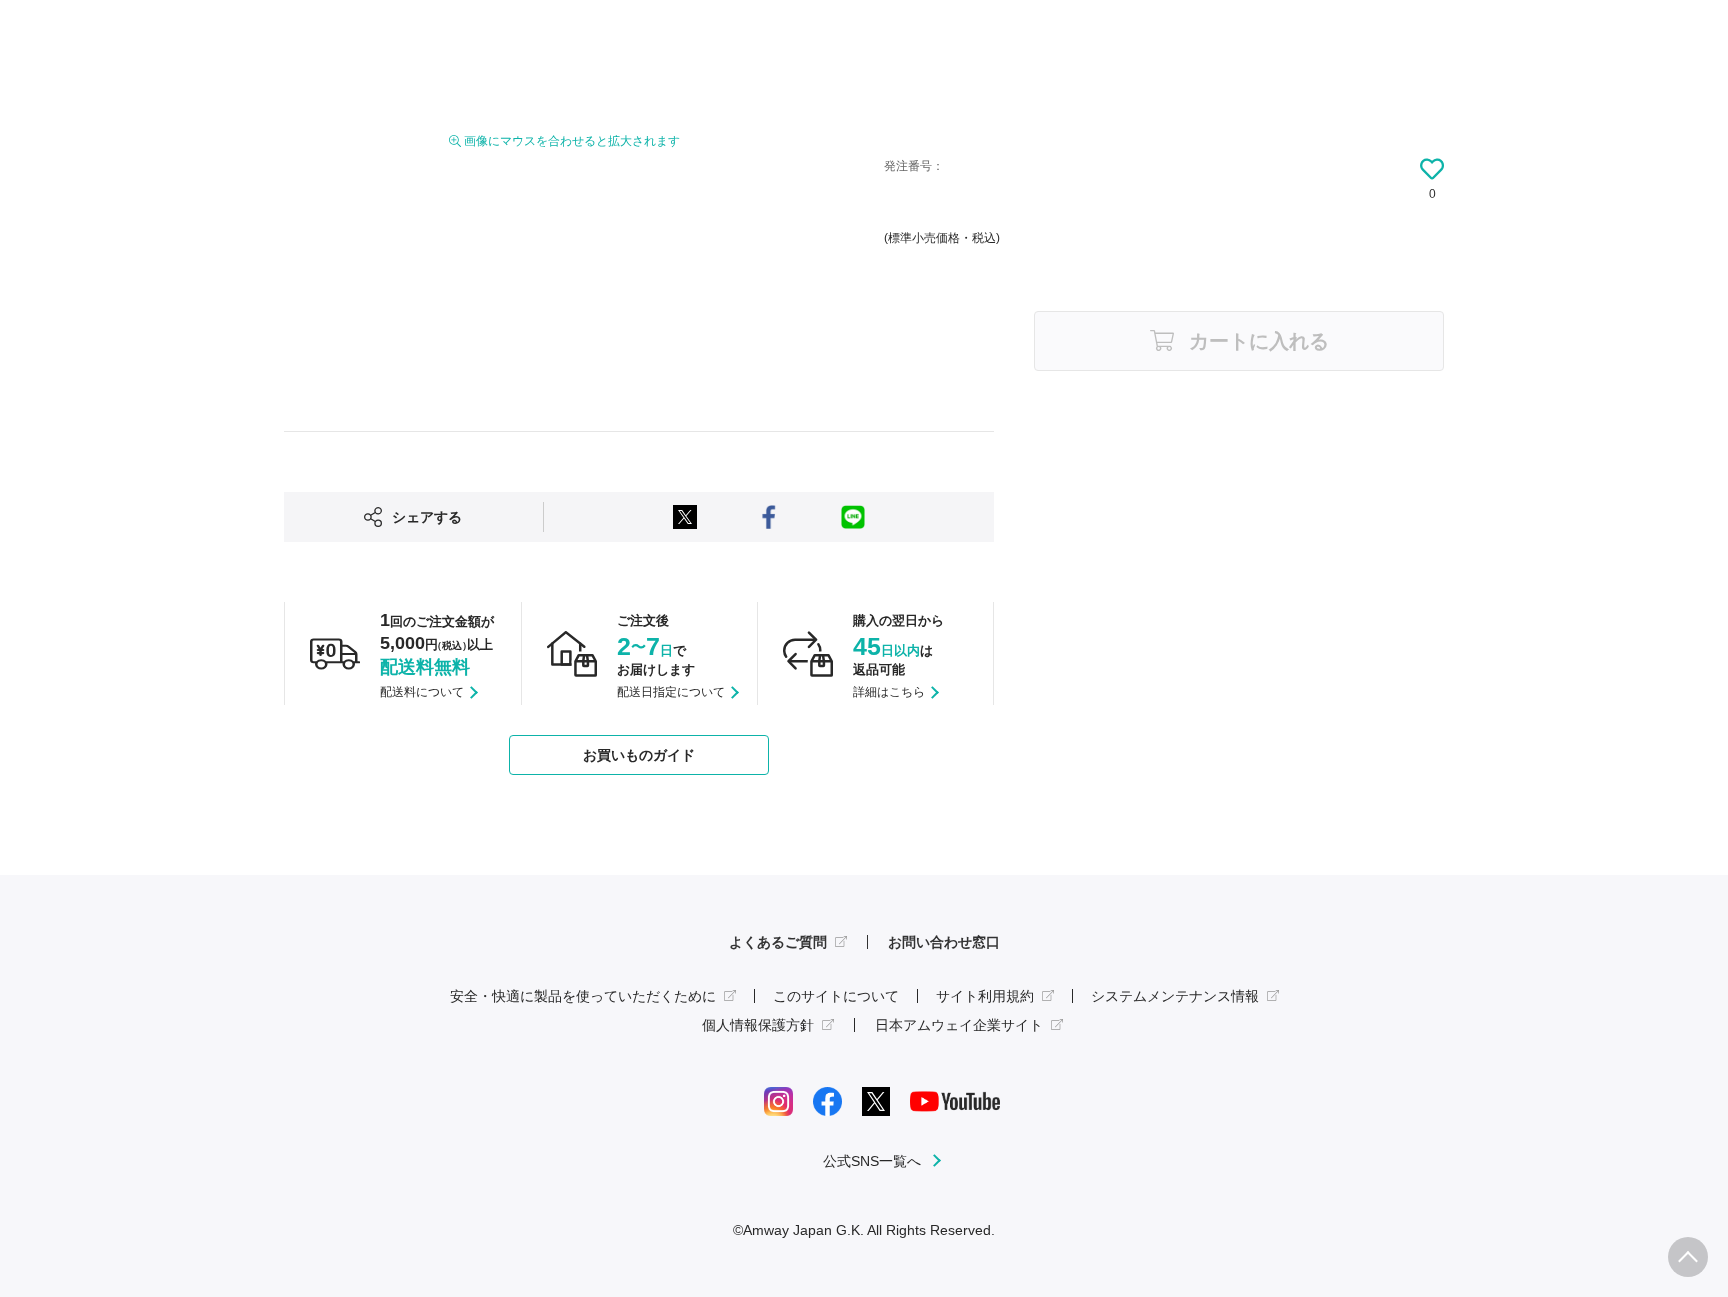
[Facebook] (827, 1100)
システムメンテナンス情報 (1175, 996)
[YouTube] (955, 1100)
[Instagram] (778, 1100)
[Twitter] (876, 1100)
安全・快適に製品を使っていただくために (583, 996)
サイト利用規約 (985, 996)
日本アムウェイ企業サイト (959, 1025)
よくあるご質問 (778, 942)
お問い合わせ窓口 (944, 942)
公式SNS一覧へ (872, 1161)
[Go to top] (1688, 1257)
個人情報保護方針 (758, 1025)
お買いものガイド (639, 755)
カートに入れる (1259, 341)
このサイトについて (836, 996)
